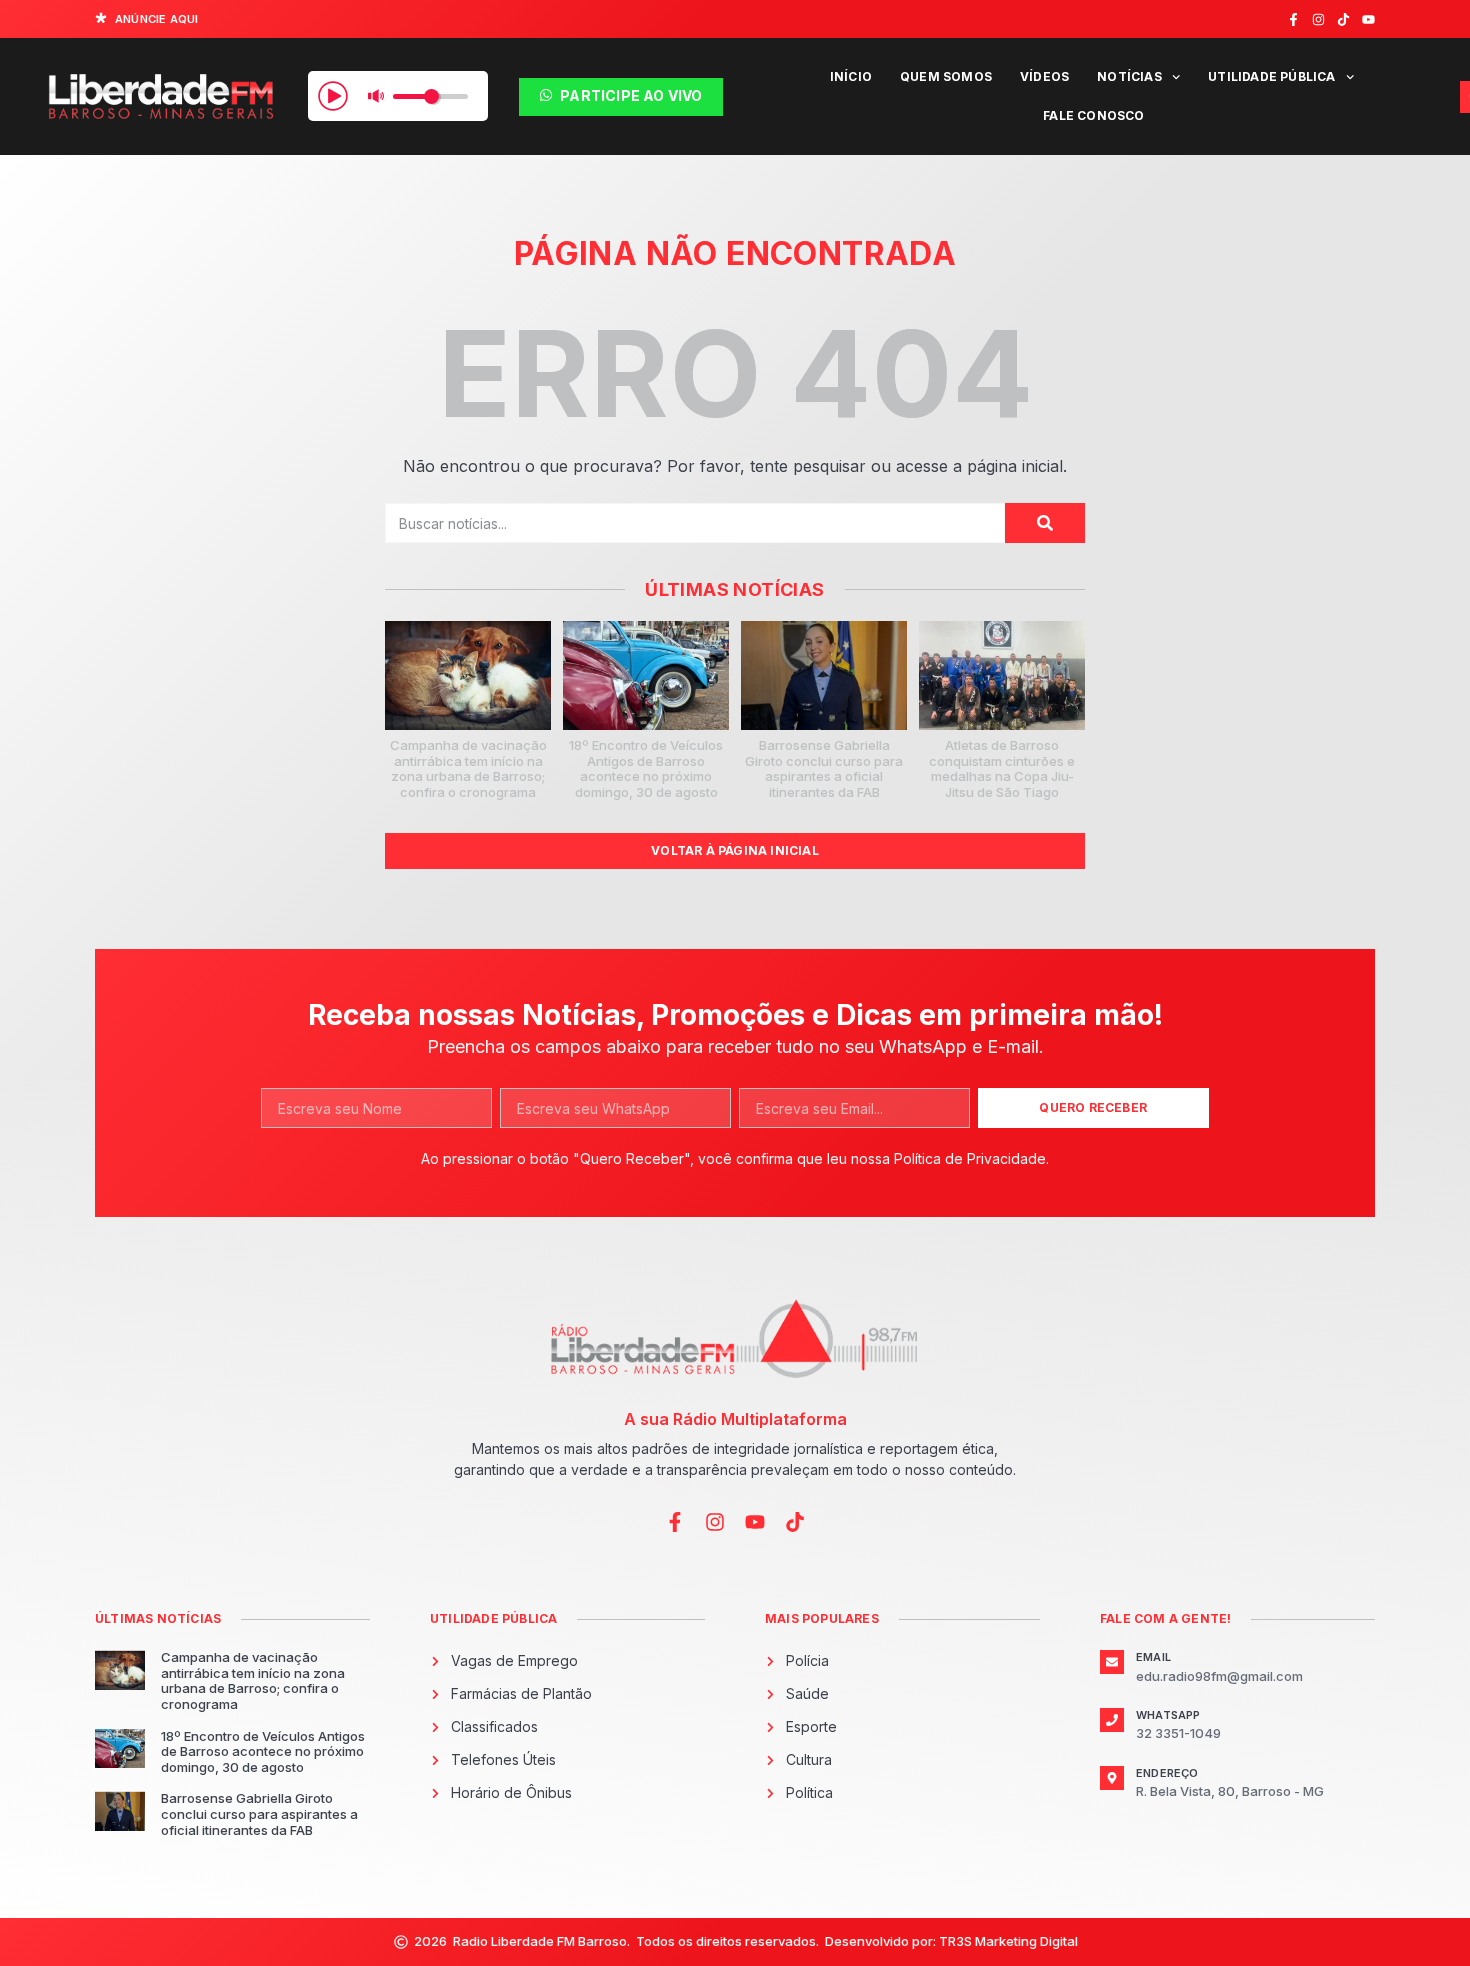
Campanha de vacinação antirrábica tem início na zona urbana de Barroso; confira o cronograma (468, 768)
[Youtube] (1368, 19)
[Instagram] (1318, 19)
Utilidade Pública (1271, 76)
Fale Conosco (1093, 115)
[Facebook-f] (1293, 19)
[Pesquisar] (1045, 523)
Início (851, 76)
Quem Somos (946, 76)
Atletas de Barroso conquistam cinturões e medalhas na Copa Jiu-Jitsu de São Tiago (1002, 768)
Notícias (1129, 76)
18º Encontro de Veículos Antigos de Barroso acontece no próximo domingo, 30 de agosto (646, 768)
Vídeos (1044, 76)
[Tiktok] (1343, 19)
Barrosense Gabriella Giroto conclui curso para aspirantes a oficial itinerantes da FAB (824, 768)
